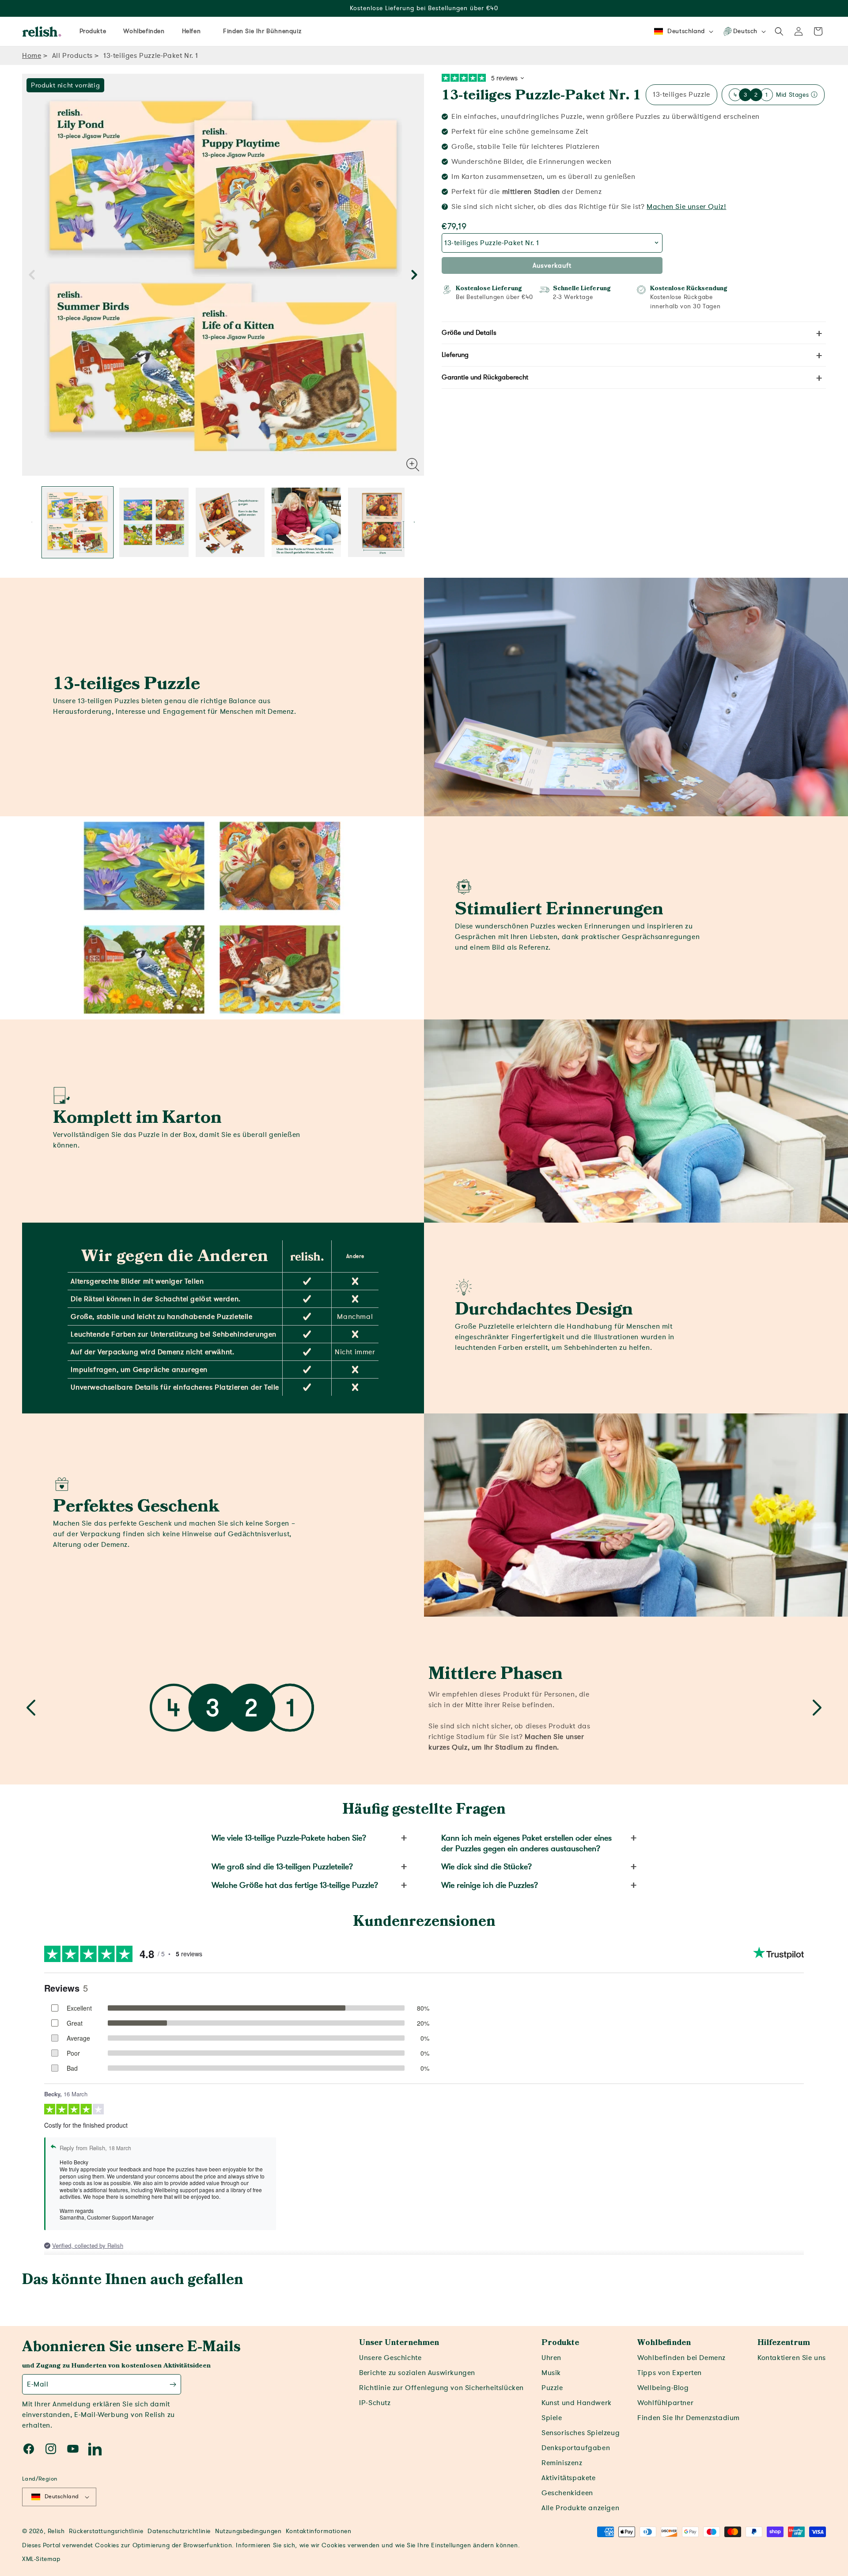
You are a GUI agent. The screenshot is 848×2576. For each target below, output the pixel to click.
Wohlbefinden (664, 2343)
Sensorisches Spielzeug (581, 2433)
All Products (72, 56)
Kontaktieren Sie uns (792, 2358)
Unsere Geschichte (390, 2358)
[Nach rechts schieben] (414, 275)
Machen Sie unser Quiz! (686, 207)
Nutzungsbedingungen (248, 2531)
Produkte (560, 2343)
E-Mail (38, 2384)
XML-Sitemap (41, 2559)
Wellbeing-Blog (663, 2388)
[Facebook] (29, 2449)
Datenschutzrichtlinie (179, 2531)
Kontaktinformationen (318, 2531)
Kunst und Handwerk (577, 2403)
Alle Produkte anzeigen (580, 2508)
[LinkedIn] (95, 2449)
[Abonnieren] (173, 2384)
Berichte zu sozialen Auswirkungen (417, 2373)
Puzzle (552, 2388)
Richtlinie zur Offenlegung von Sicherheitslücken (441, 2388)
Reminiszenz (562, 2463)
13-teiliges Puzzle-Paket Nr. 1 (541, 95)
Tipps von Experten (670, 2373)
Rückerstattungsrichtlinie (106, 2531)
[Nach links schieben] (32, 275)
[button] (779, 31)
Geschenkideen (567, 2493)
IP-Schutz (375, 2403)
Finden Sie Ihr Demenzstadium (689, 2418)
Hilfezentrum (784, 2343)
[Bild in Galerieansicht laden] (78, 522)
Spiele (552, 2418)
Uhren (551, 2358)
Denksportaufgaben (576, 2448)
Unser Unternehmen (399, 2343)
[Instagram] (51, 2449)
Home (32, 56)
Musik (551, 2373)
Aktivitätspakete (569, 2478)
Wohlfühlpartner (665, 2403)
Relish (56, 2531)
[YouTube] (73, 2449)
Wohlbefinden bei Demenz (681, 2358)
